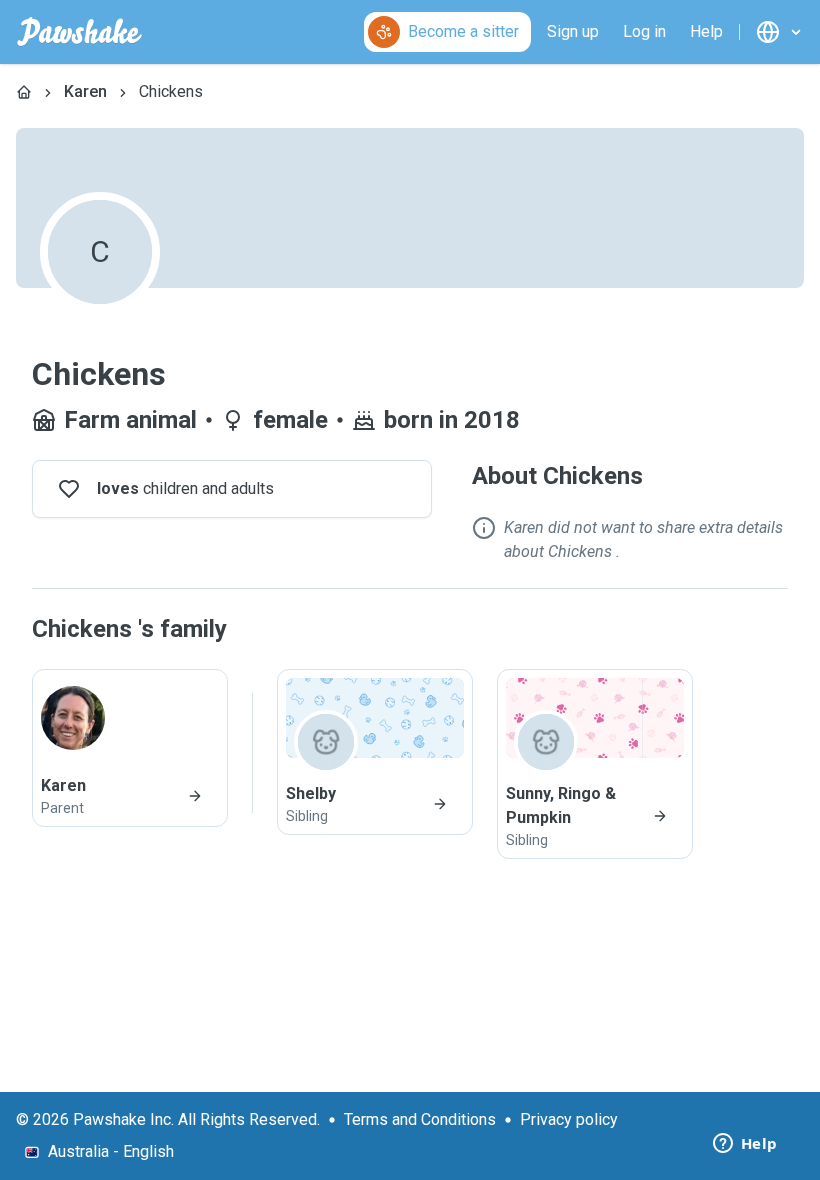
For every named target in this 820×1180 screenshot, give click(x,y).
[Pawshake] (79, 32)
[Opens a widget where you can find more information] (745, 1145)
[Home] (24, 92)
